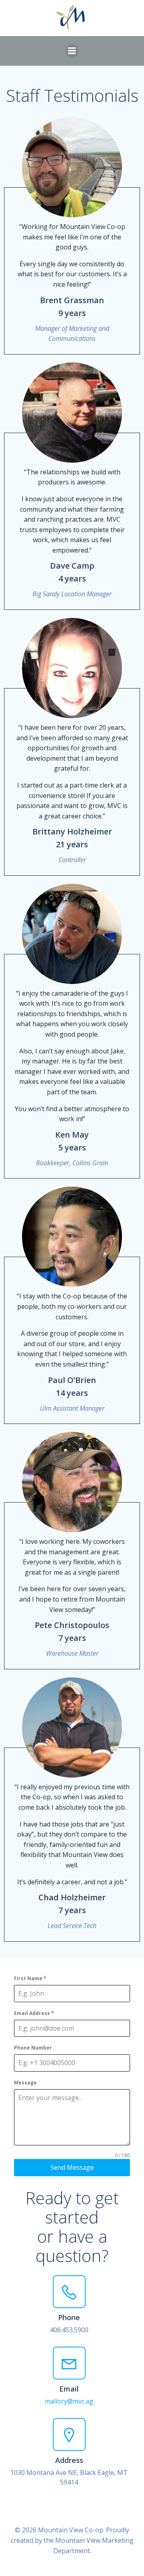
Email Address (34, 2013)
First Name (30, 1978)
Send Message (72, 2167)
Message (25, 2083)
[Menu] (72, 51)
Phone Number (33, 2048)
